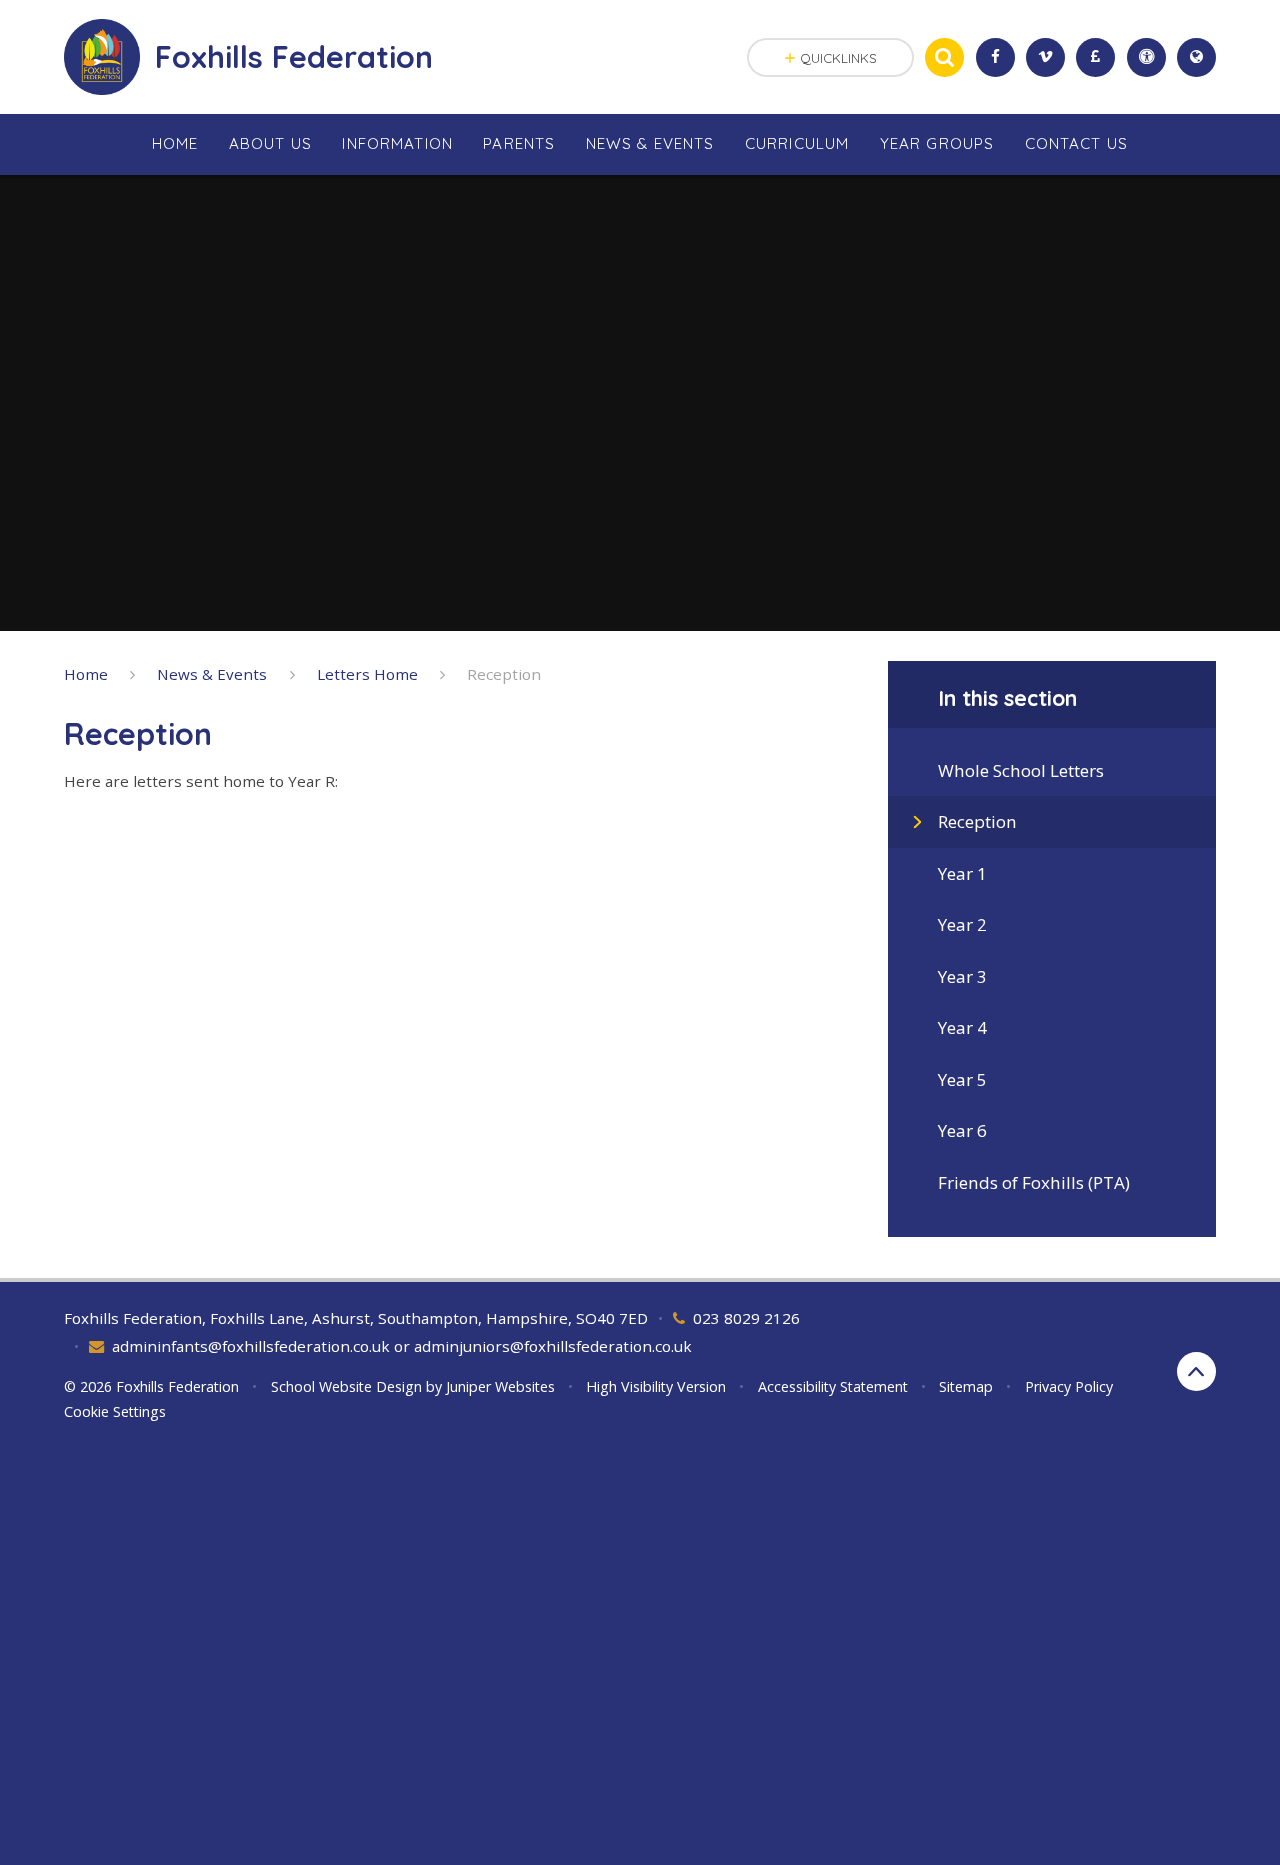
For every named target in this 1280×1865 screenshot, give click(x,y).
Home (86, 674)
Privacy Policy (1069, 1386)
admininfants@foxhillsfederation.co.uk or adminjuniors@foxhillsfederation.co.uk (402, 1346)
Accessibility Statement (833, 1386)
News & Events (212, 674)
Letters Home (367, 674)
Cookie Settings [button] (115, 1411)
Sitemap (966, 1386)
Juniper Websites (500, 1386)
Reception (504, 674)
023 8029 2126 (746, 1318)
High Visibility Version (656, 1386)
